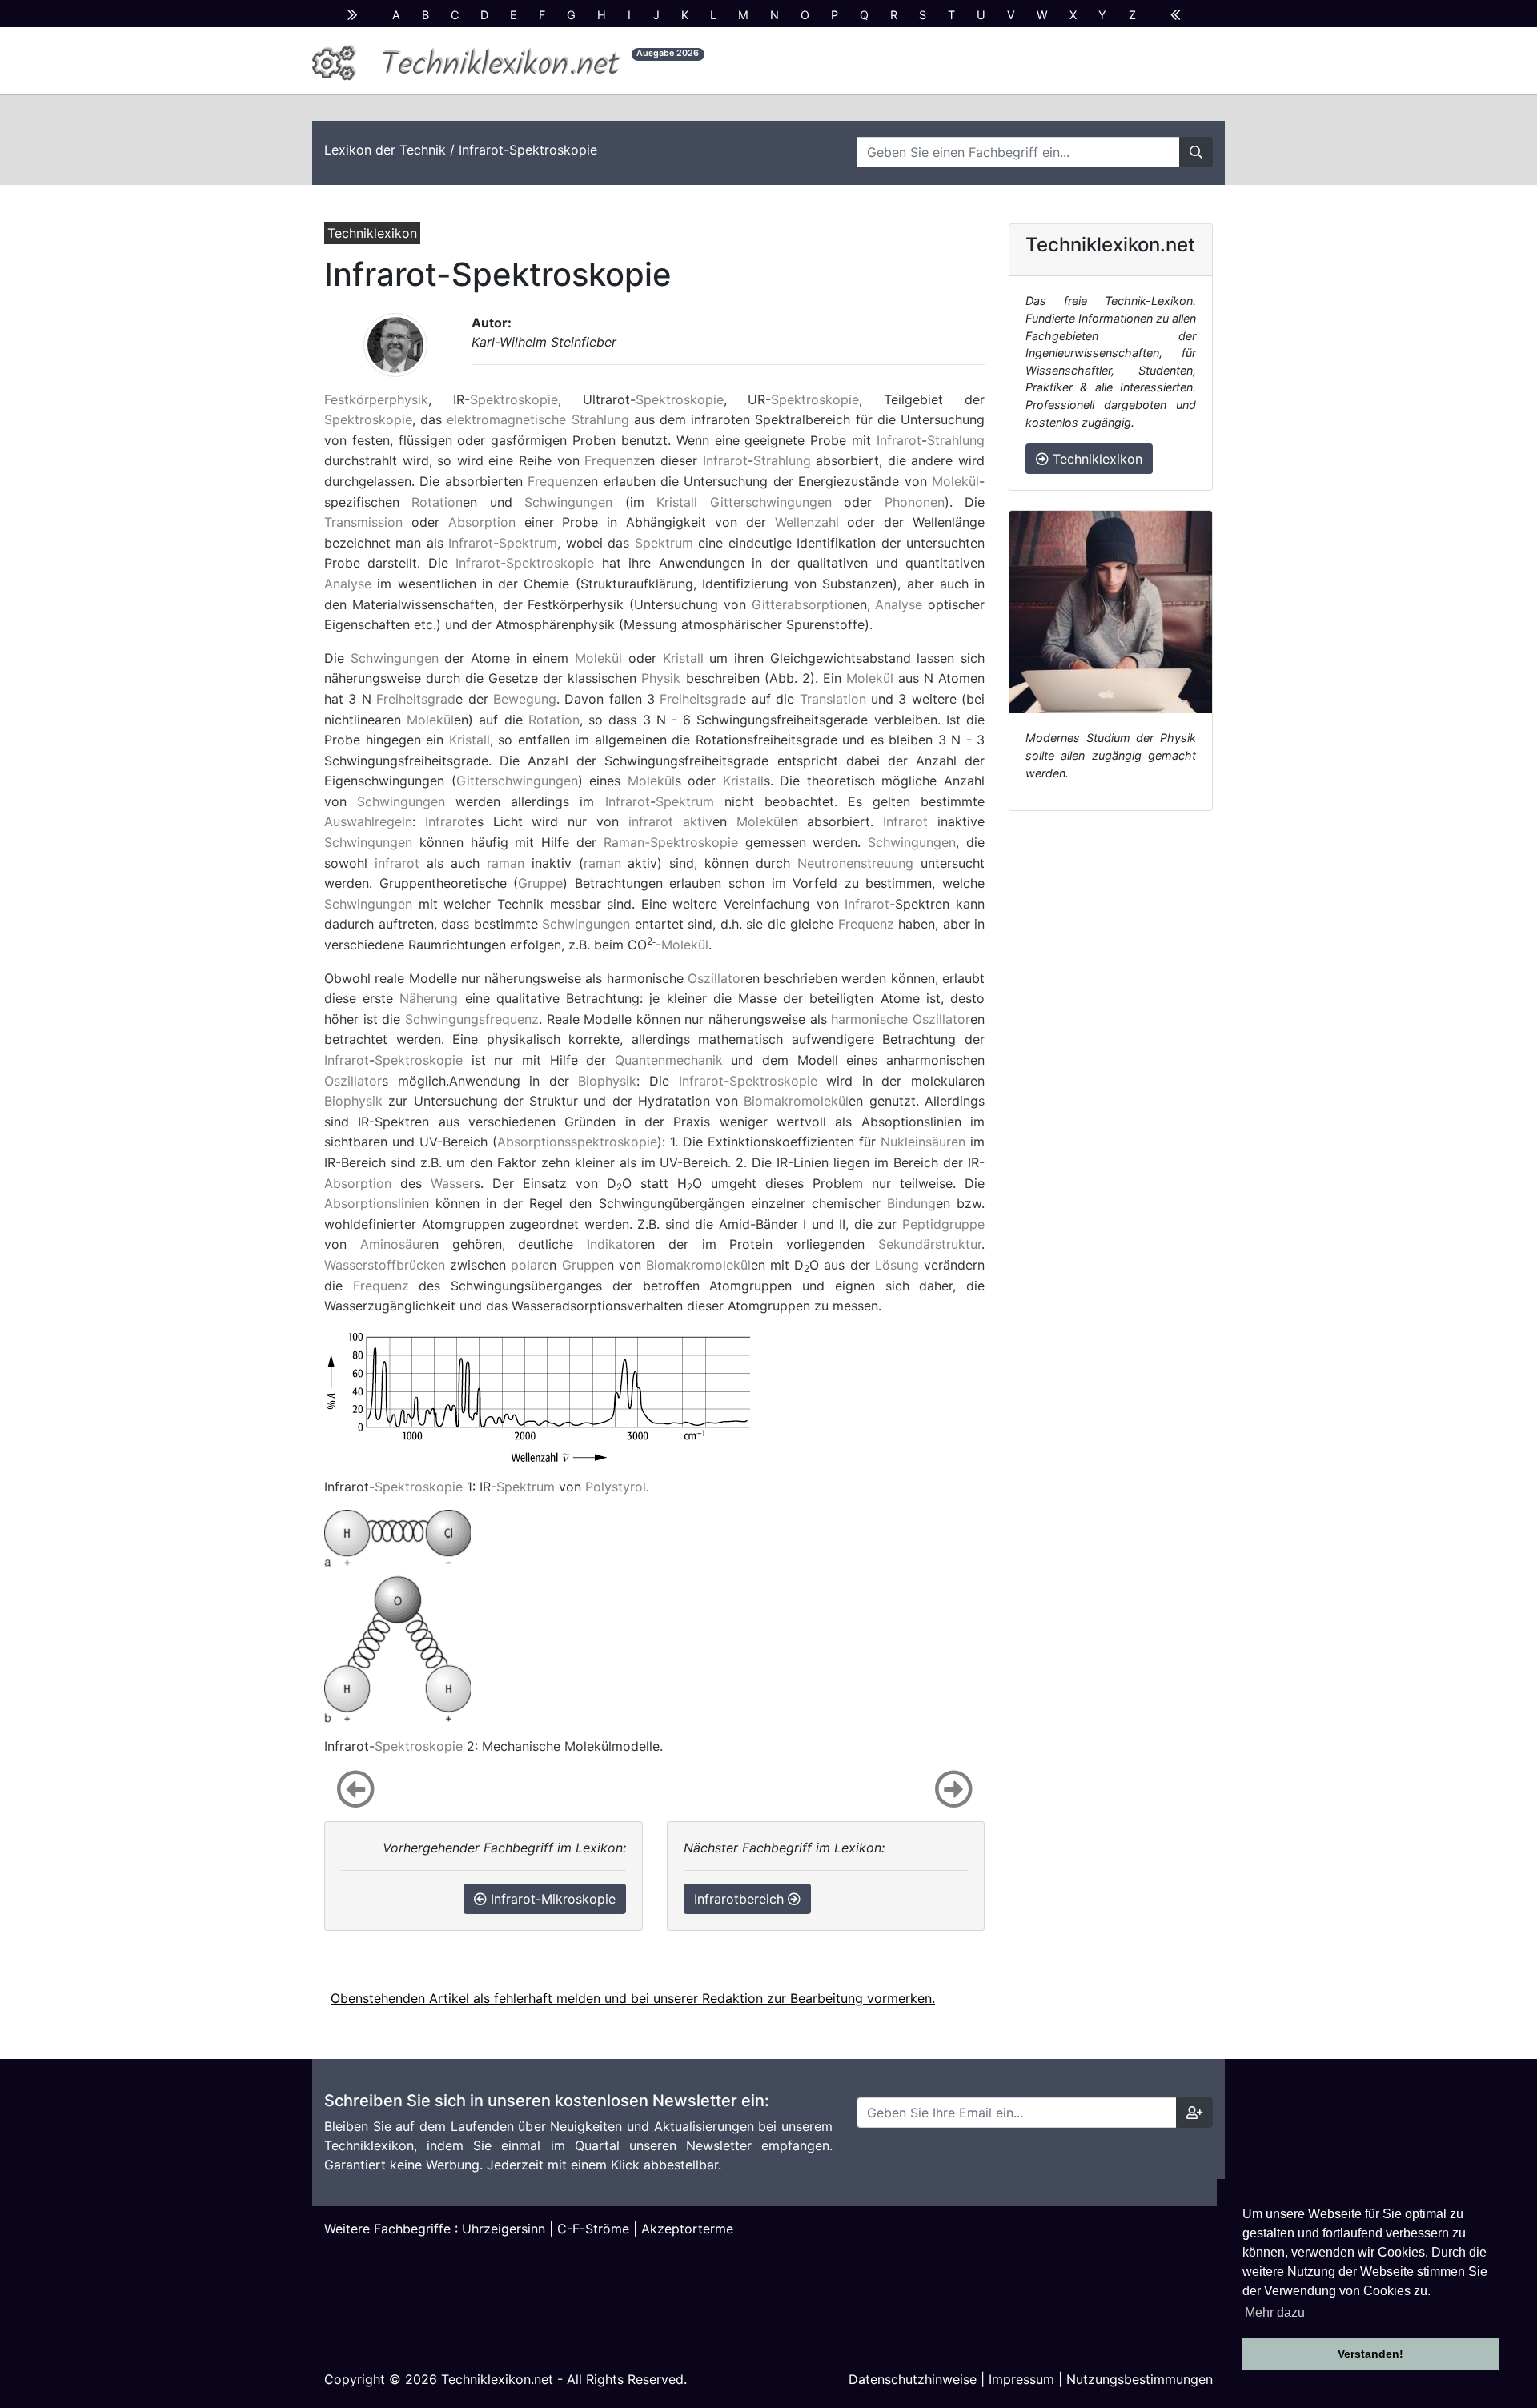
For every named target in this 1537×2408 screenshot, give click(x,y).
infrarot (397, 863)
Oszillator (716, 978)
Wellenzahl (807, 522)
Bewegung (525, 699)
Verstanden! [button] (1370, 2354)
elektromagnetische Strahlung (538, 419)
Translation (833, 699)
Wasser (452, 1183)
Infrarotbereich (741, 1899)
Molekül (955, 481)
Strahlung (956, 440)
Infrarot (899, 440)
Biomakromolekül (796, 1101)
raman (506, 863)
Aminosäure (396, 1244)
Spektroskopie (514, 399)
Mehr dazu (1275, 2312)
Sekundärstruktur (930, 1244)
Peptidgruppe (943, 1224)
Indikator (614, 1244)
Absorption (482, 522)
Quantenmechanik (669, 1060)
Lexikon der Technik (385, 150)
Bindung (911, 1203)
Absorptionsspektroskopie (577, 1142)
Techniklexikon (1096, 459)
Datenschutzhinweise (913, 2379)
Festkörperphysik (376, 399)
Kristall (677, 502)
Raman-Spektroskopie (671, 842)
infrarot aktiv (670, 821)
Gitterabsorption (802, 604)
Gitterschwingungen (771, 502)
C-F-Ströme (593, 2229)
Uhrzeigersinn (504, 2229)
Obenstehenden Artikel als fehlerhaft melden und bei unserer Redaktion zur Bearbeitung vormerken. (633, 1998)
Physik (661, 678)
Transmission (363, 522)
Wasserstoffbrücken (385, 1265)
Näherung (429, 998)
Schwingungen (568, 502)
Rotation (437, 502)
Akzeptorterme (687, 2229)
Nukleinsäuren (923, 1142)
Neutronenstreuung (855, 863)
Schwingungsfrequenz (472, 1019)
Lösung (897, 1265)
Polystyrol (616, 1487)
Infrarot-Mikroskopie (551, 1899)
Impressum (1021, 2379)
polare (530, 1265)
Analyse (348, 584)
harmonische (869, 1019)
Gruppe (540, 883)
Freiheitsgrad (416, 699)
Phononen (915, 502)
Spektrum (528, 543)
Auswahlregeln (368, 821)
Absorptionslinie (373, 1203)
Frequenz (612, 460)
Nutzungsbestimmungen (1140, 2379)
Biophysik (607, 1081)
